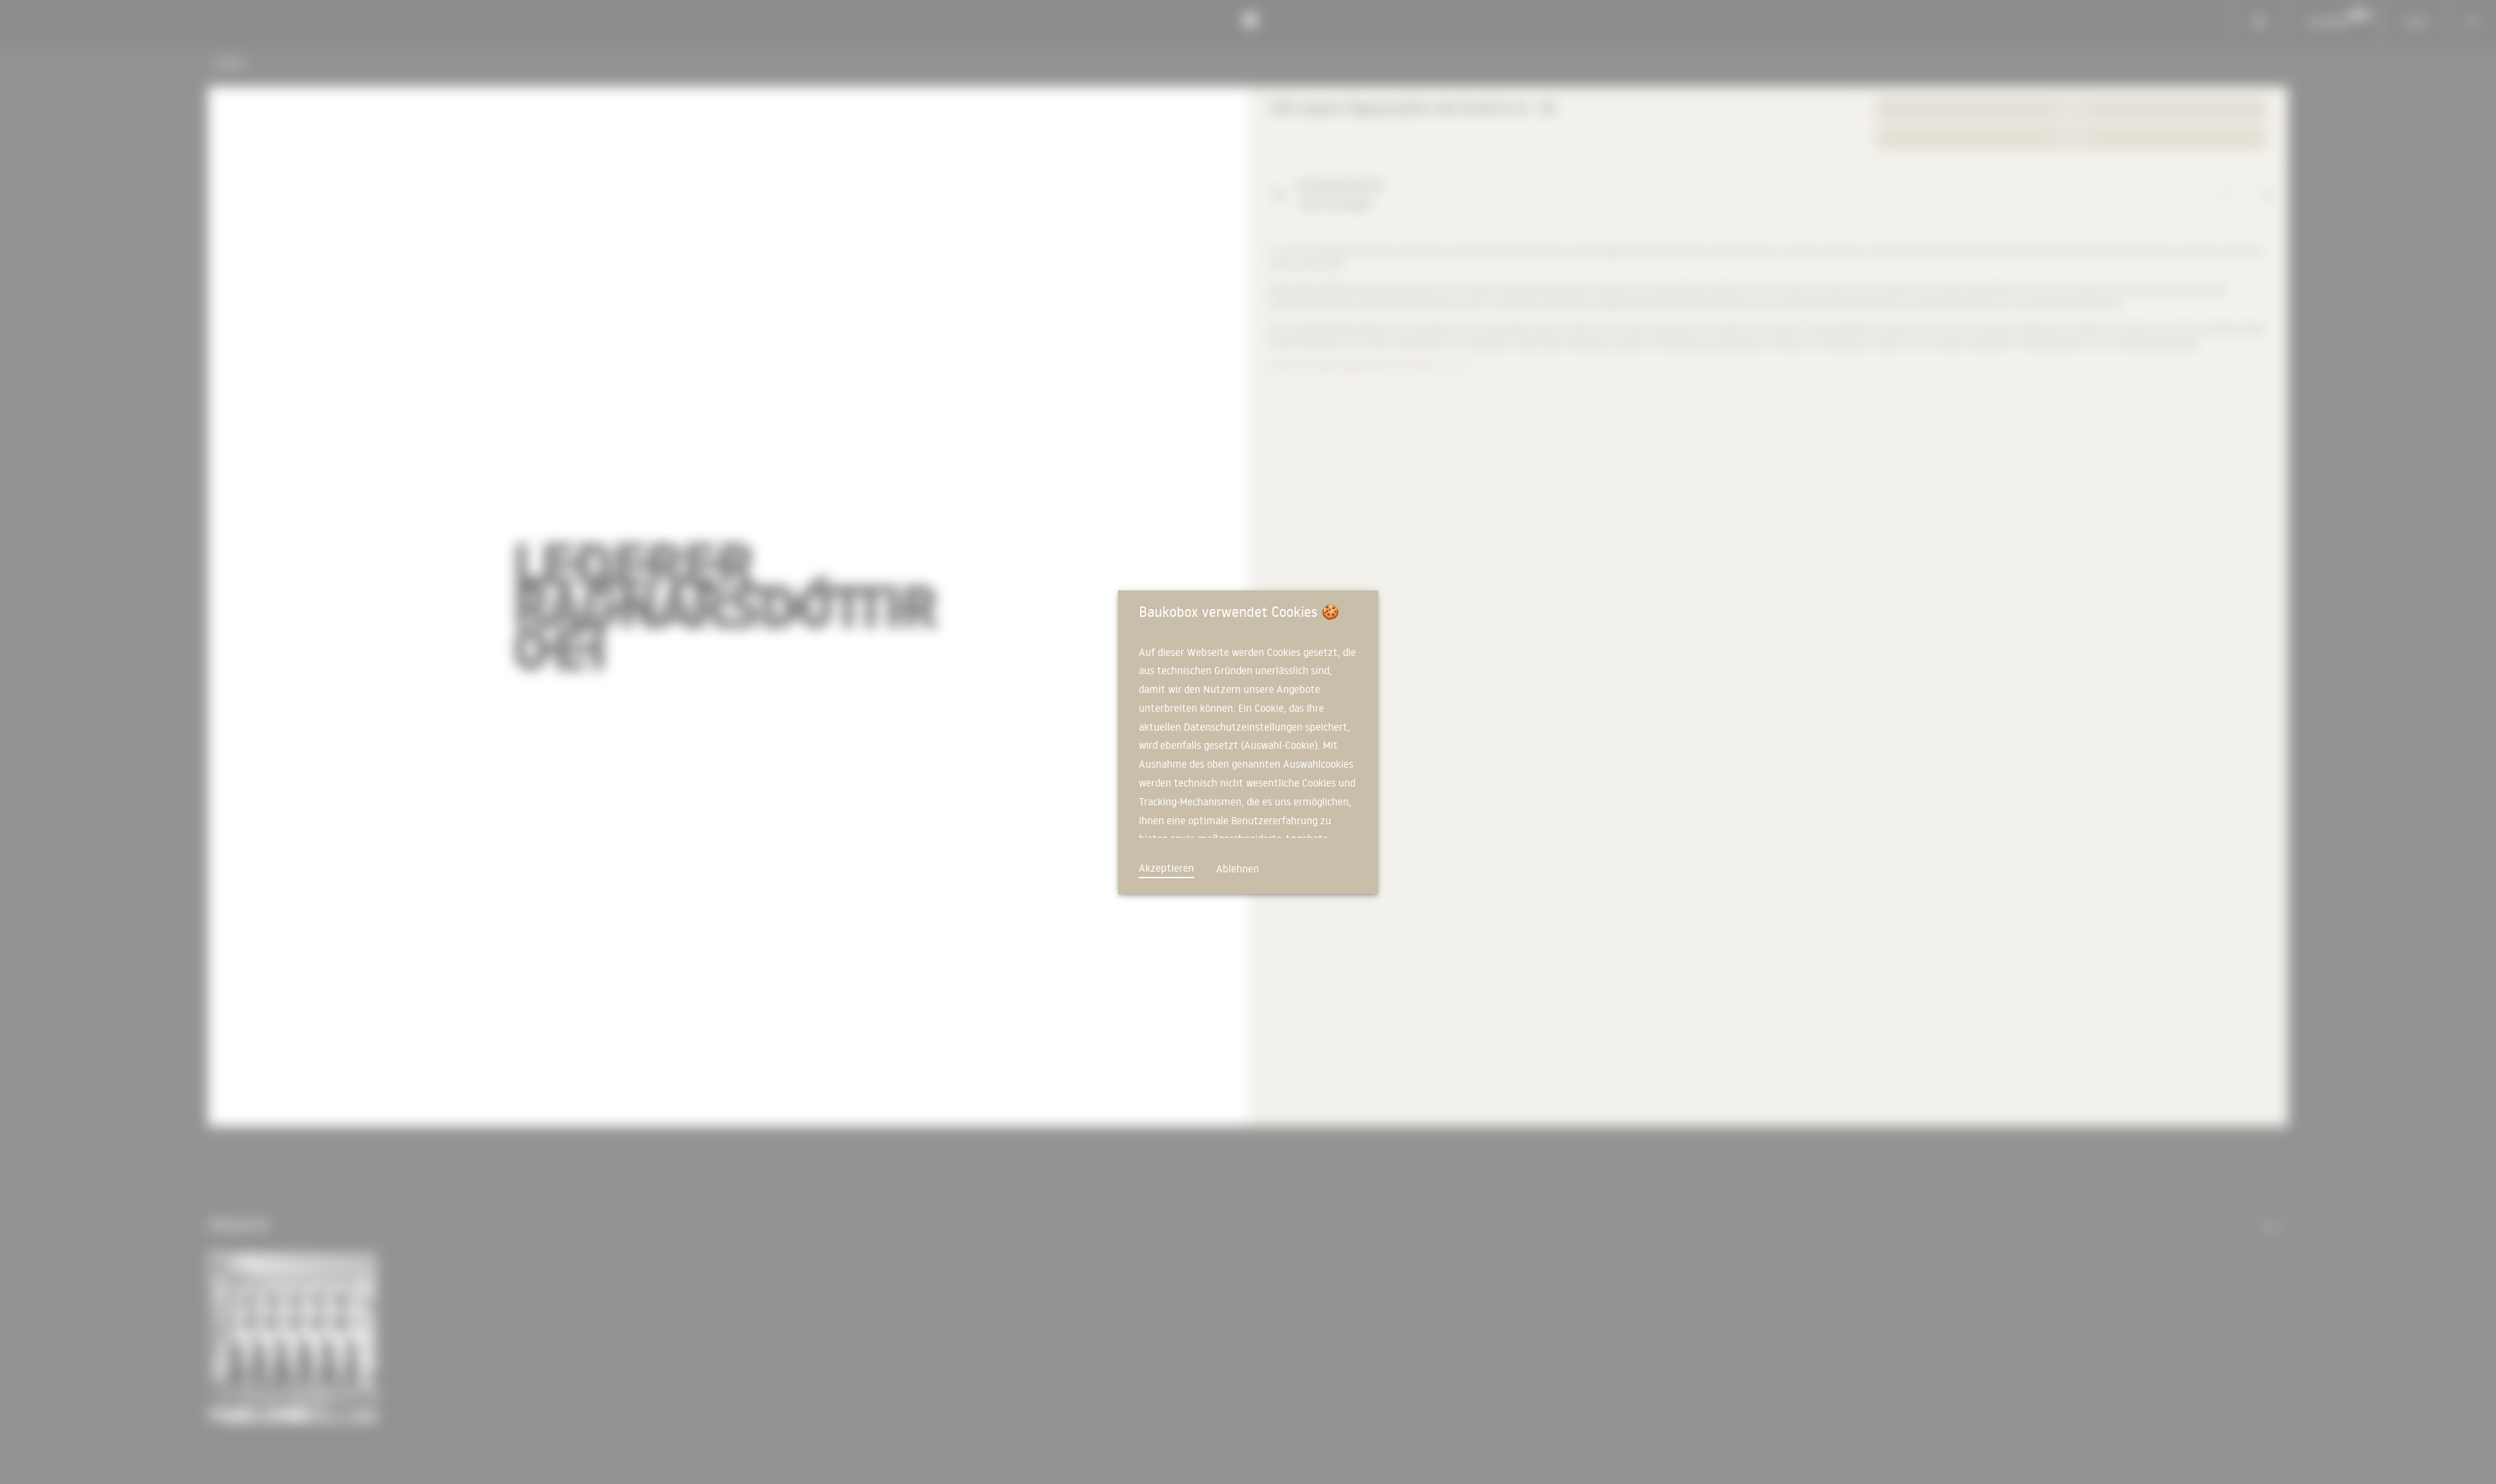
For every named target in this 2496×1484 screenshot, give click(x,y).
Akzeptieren (1166, 868)
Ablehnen (1238, 868)
